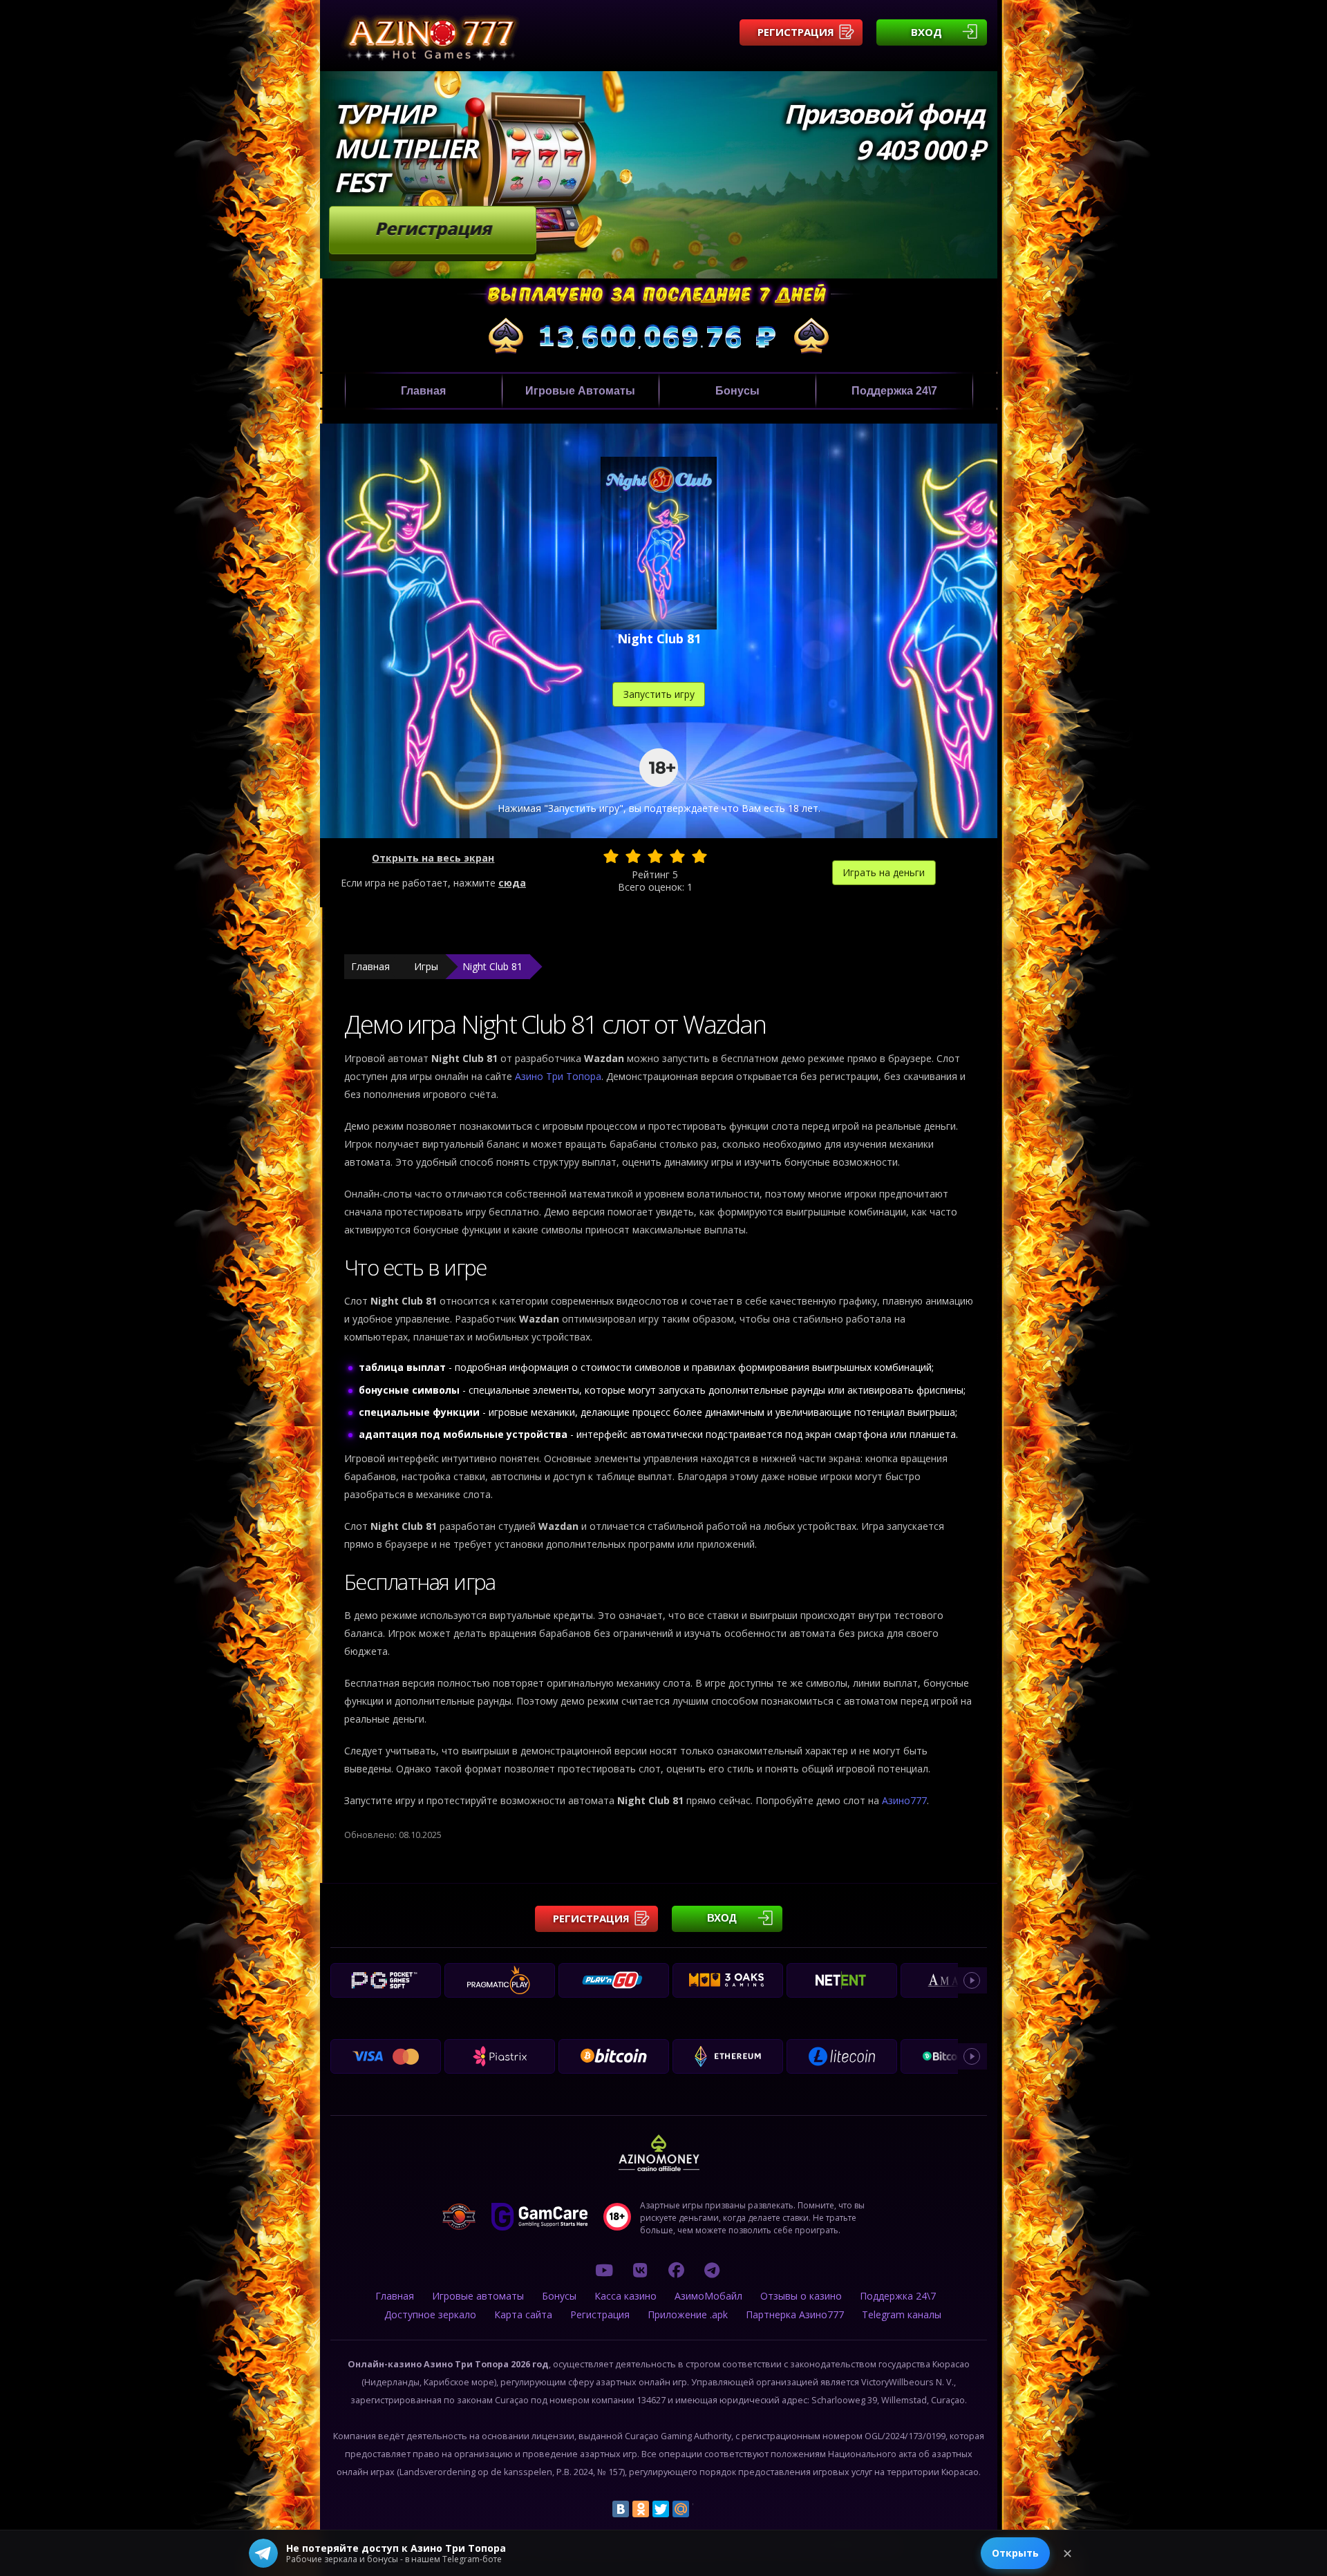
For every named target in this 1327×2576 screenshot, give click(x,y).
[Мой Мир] (681, 2509)
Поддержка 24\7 (894, 391)
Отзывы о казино (801, 2296)
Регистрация (796, 32)
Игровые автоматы (580, 391)
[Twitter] (661, 2509)
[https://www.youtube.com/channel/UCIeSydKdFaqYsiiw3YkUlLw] (604, 2270)
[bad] (611, 856)
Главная (423, 391)
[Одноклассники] (641, 2509)
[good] (677, 856)
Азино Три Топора (558, 1076)
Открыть (1015, 2553)
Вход (926, 32)
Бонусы (737, 391)
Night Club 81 (492, 966)
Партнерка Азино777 (795, 2314)
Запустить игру (659, 694)
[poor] (633, 856)
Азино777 (904, 1800)
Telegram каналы (902, 2314)
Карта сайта (523, 2314)
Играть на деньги (884, 872)
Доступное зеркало (430, 2314)
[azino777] (640, 2270)
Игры (426, 966)
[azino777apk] (712, 2270)
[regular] (655, 856)
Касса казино (625, 2296)
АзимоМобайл (708, 2296)
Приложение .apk (688, 2314)
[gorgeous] (699, 856)
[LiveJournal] (701, 2509)
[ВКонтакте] (621, 2509)
